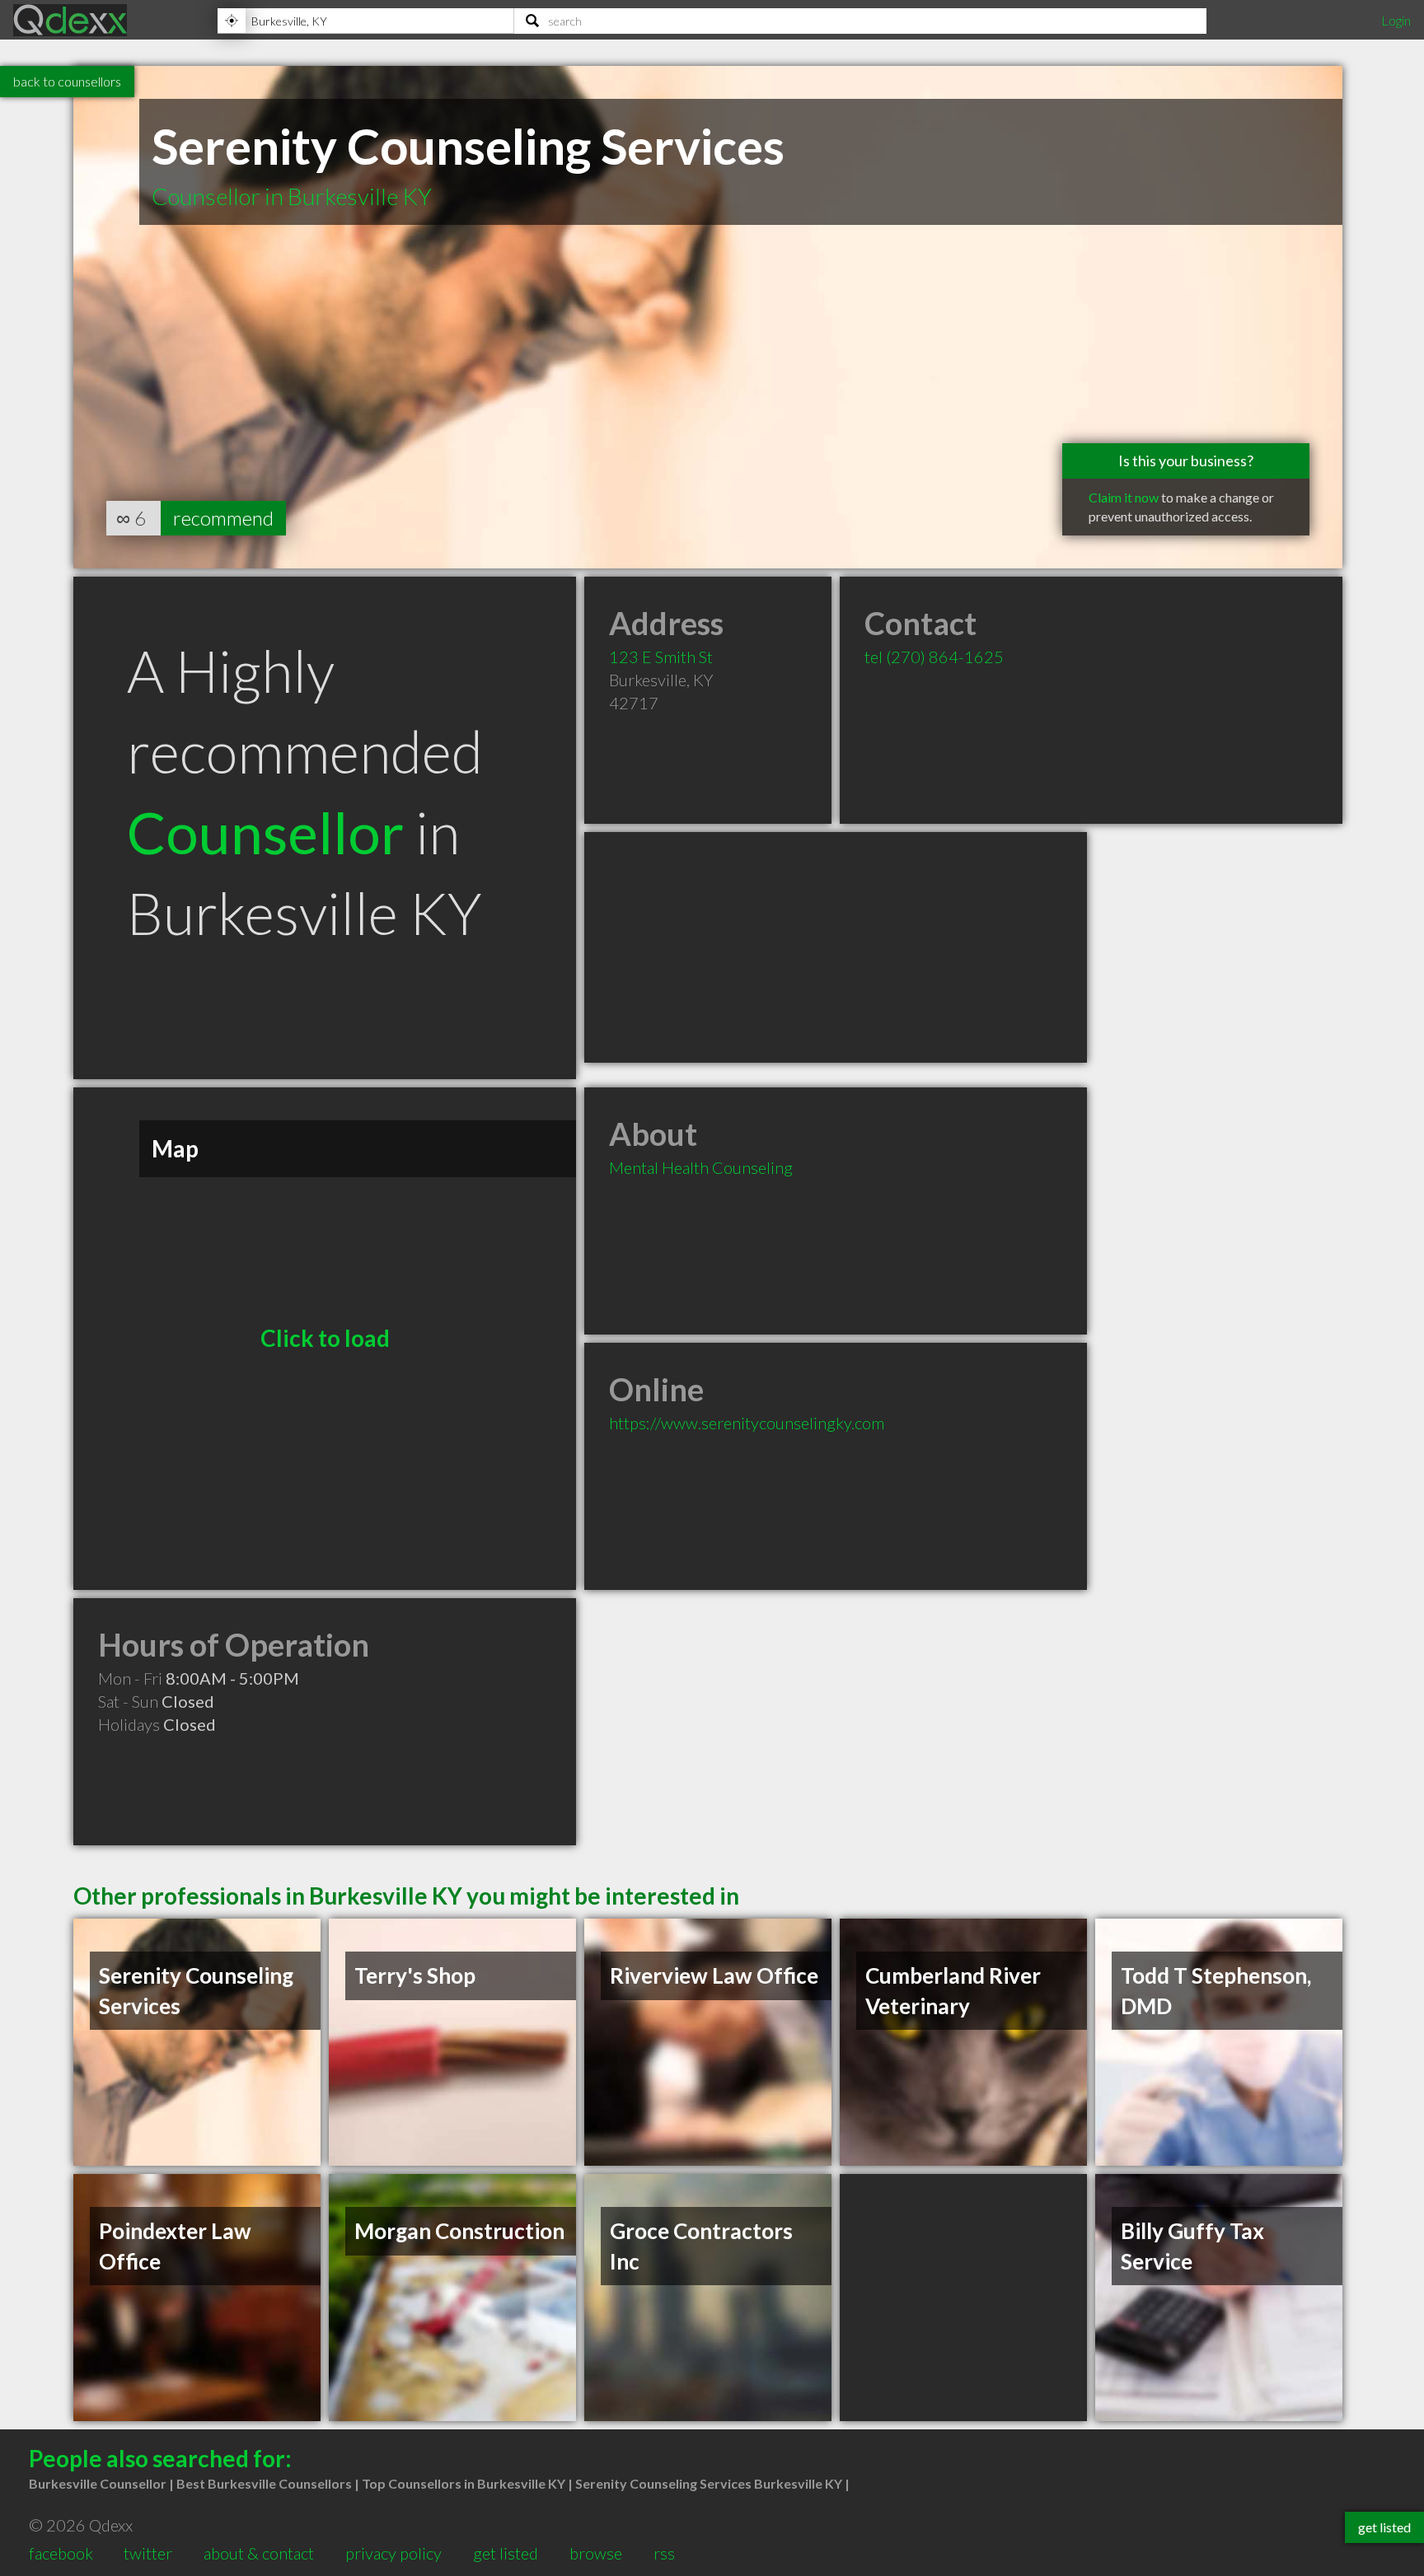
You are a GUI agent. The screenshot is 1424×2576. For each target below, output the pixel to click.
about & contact (259, 2553)
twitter (148, 2553)
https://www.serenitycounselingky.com (747, 1423)
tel (934, 657)
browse (596, 2553)
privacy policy (393, 2553)
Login (1396, 20)
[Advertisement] (836, 947)
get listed (506, 2553)
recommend (223, 518)
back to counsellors (67, 81)
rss (664, 2553)
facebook (61, 2553)
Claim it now (1124, 497)
